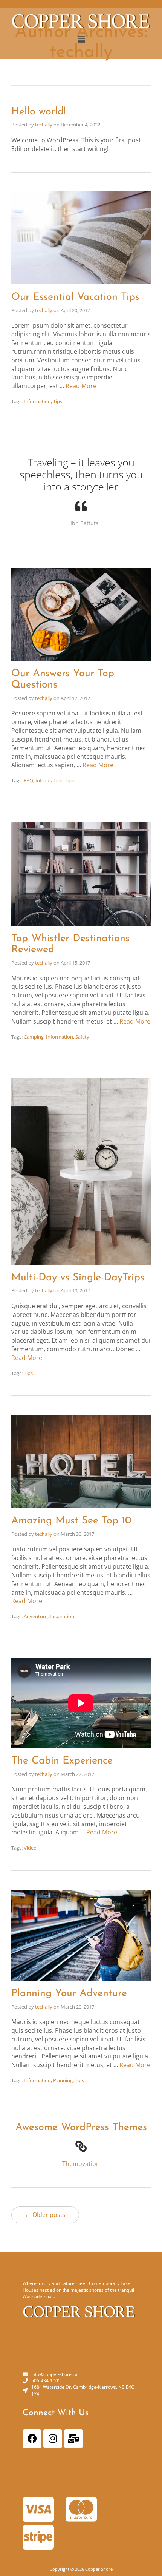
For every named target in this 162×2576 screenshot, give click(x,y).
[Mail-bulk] (73, 2439)
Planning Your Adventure (69, 1994)
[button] (81, 40)
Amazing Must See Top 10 (71, 1521)
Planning (63, 2080)
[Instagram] (53, 2439)
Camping (34, 1037)
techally (44, 125)
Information (37, 401)
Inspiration (62, 1616)
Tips (58, 401)
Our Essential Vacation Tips (75, 297)
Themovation (81, 2164)
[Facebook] (32, 2439)
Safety (82, 1037)
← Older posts (45, 2215)
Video (30, 1848)
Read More (81, 386)
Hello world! (38, 112)
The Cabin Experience (62, 1761)
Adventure (36, 1616)
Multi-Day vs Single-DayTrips (78, 1278)
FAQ (28, 780)
